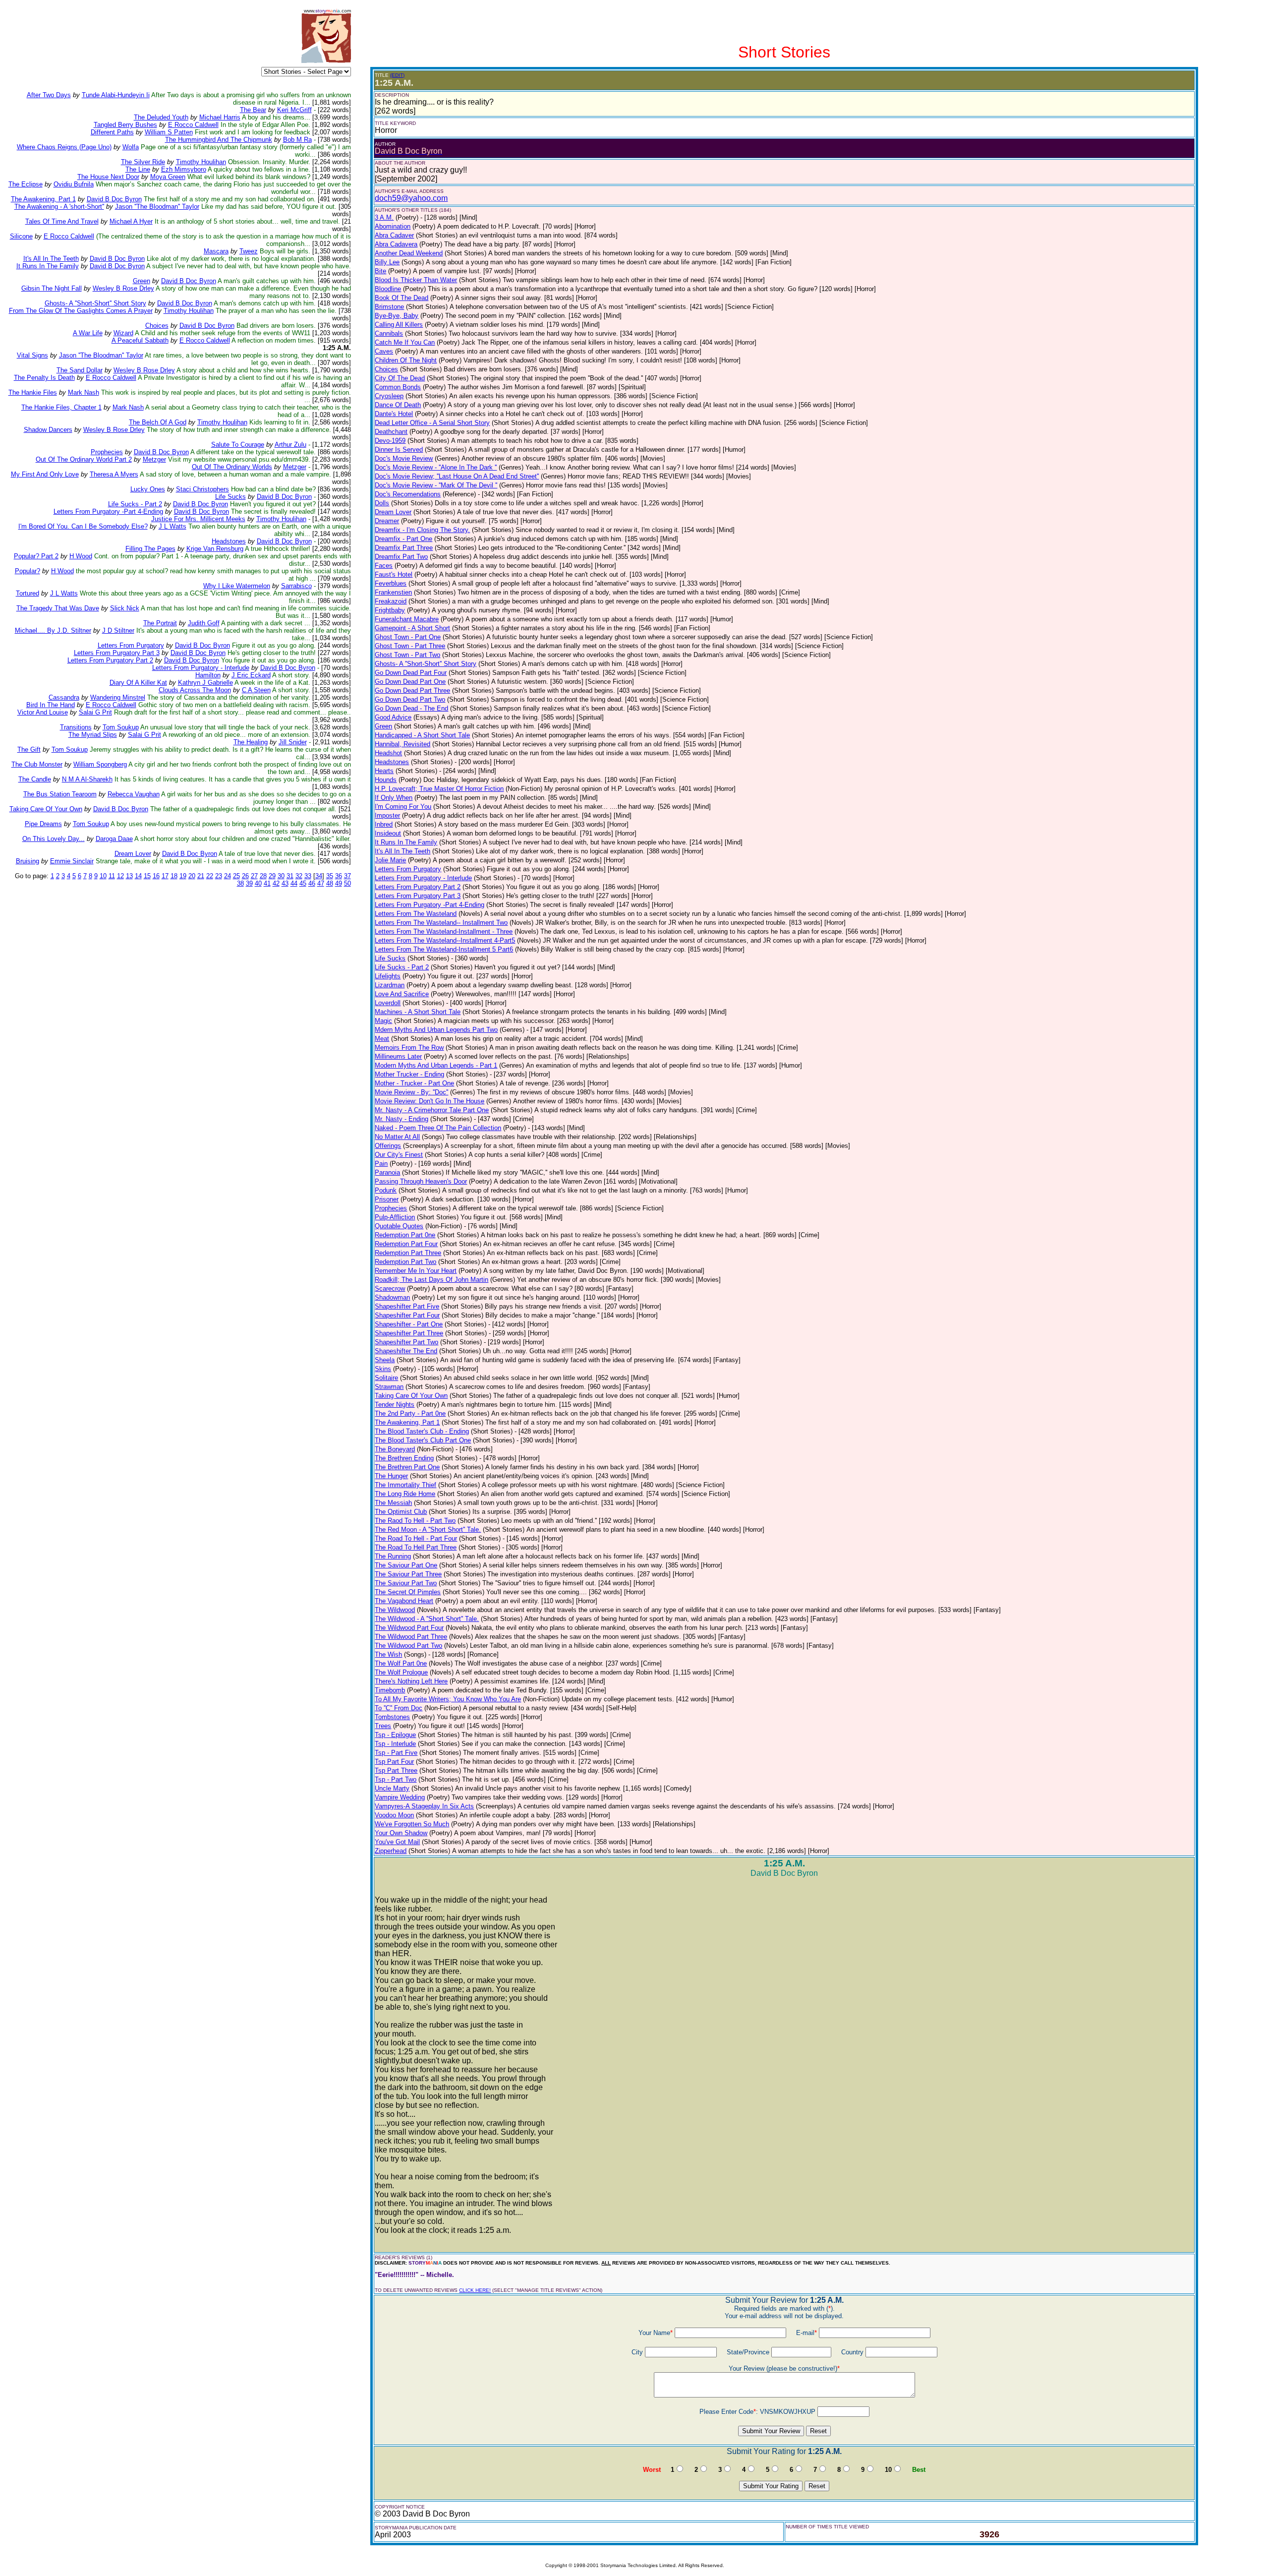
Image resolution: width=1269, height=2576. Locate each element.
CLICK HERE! (475, 2290)
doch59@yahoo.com (411, 198)
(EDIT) (397, 75)
